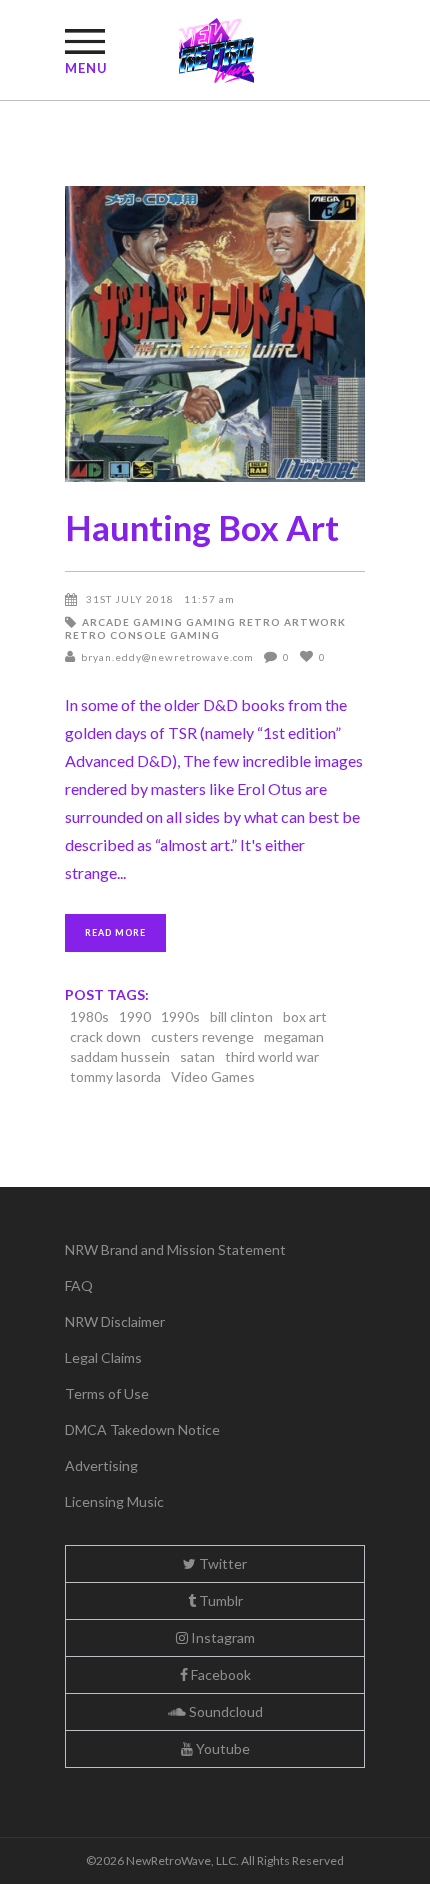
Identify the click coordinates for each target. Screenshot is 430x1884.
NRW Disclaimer (115, 1321)
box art (305, 1016)
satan (197, 1056)
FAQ (79, 1285)
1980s (89, 1016)
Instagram (221, 1637)
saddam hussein (120, 1056)
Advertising (101, 1465)
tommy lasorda (115, 1076)
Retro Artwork (292, 622)
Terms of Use (107, 1393)
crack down (105, 1036)
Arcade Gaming (132, 622)
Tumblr (219, 1600)
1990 (135, 1016)
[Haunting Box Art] (215, 334)
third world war (272, 1056)
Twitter (221, 1563)
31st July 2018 (130, 599)
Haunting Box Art (202, 527)
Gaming (211, 622)
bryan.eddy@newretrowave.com (167, 657)
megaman (294, 1036)
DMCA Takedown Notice (142, 1429)
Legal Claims (103, 1357)
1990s (180, 1016)
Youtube (221, 1748)
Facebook (219, 1674)
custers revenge (202, 1036)
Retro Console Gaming (142, 635)
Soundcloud (224, 1711)
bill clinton (241, 1016)
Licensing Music (114, 1501)
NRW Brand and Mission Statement (175, 1249)
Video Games (213, 1076)
